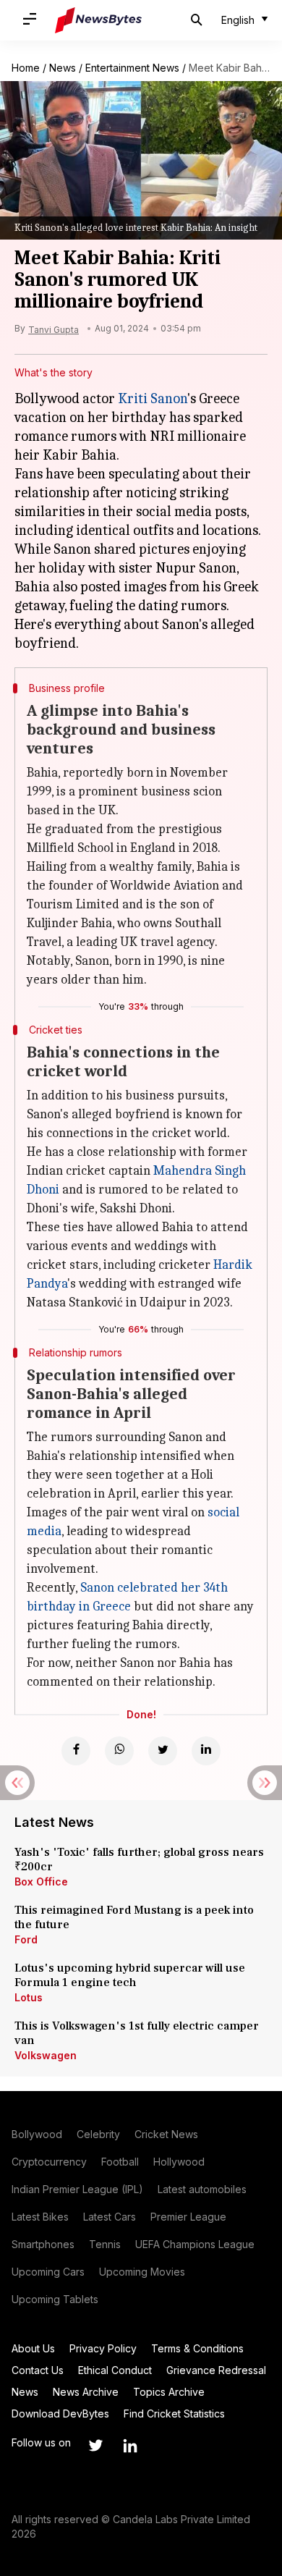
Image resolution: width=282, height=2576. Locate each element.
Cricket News (166, 2134)
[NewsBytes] (98, 20)
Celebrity (98, 2134)
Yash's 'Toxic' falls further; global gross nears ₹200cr (139, 1859)
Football (120, 2162)
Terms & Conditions (197, 2348)
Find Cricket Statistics (174, 2414)
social (223, 1512)
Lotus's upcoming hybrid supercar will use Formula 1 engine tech (130, 1975)
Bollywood (37, 2134)
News (63, 68)
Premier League (188, 2217)
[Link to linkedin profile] (130, 2446)
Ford (26, 1939)
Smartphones (43, 2244)
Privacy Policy (103, 2348)
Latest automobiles (202, 2189)
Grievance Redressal (216, 2370)
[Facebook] (76, 1751)
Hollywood (179, 2162)
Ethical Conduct (115, 2370)
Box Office (41, 1882)
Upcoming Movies (142, 2272)
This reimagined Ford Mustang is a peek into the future (134, 1917)
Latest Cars (110, 2217)
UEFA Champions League (195, 2244)
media (44, 1531)
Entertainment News (132, 68)
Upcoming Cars (48, 2272)
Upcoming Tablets (55, 2299)
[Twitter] (163, 1751)
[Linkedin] (206, 1751)
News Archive (86, 2392)
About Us (33, 2348)
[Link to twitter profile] (95, 2446)
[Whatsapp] (119, 1751)
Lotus (29, 1997)
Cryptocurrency (49, 2162)
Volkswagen (46, 2055)
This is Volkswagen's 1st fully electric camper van (137, 2033)
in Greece (103, 1606)
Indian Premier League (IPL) (77, 2189)
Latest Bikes (40, 2217)
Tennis (105, 2244)
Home (26, 68)
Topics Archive (169, 2392)
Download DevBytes (60, 2414)
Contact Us (38, 2370)
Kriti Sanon (153, 398)
